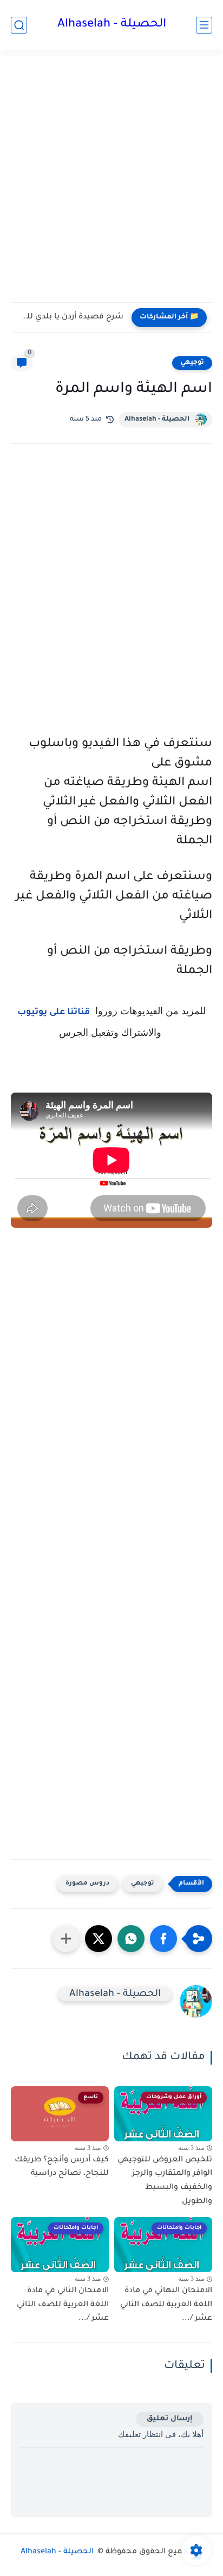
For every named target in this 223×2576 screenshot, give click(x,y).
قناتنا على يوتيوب (54, 1013)
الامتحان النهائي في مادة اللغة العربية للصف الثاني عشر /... (166, 2305)
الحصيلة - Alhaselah (112, 25)
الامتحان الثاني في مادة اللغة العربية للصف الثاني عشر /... (63, 2305)
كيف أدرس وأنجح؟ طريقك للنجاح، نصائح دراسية (62, 2167)
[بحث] (19, 25)
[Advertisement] (111, 183)
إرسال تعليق (170, 2419)
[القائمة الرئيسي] (204, 25)
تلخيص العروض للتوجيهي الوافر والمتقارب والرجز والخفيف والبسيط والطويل (165, 2181)
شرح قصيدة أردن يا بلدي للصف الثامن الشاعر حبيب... (70, 317)
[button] (163, 1939)
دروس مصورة (87, 1884)
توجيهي (192, 363)
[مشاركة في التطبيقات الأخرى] (66, 1939)
